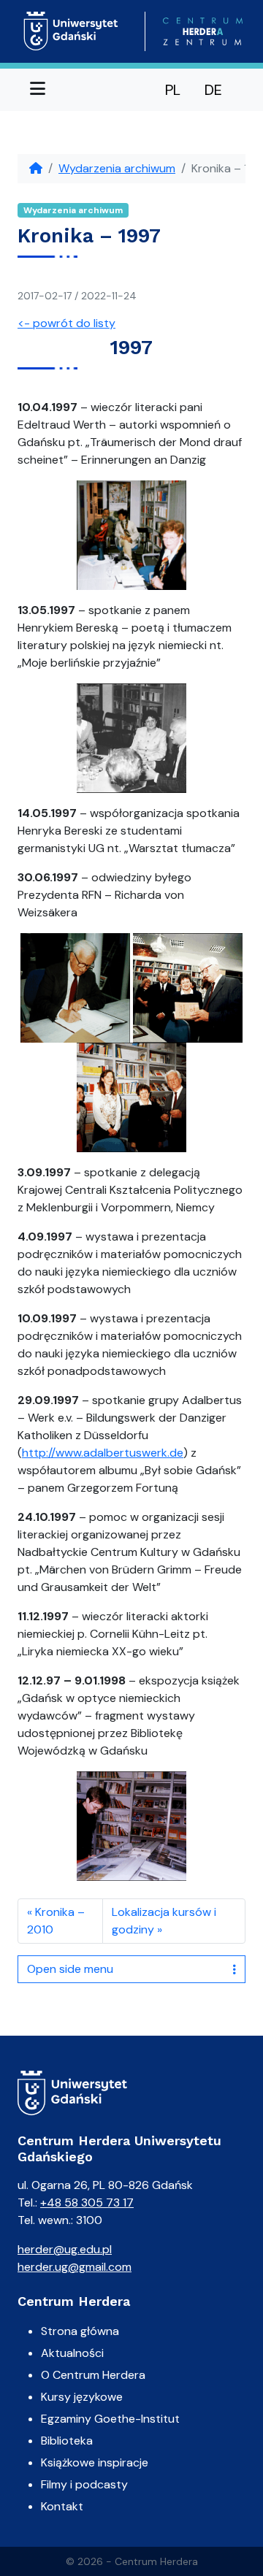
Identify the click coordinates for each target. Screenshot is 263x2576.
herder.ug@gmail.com (75, 2267)
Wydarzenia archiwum (117, 168)
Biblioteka (67, 2441)
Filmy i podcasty (84, 2484)
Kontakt (62, 2506)
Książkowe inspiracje (95, 2462)
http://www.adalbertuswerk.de (103, 1453)
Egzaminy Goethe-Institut (110, 2419)
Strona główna (80, 2331)
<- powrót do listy (66, 323)
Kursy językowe (82, 2397)
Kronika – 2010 (56, 1921)
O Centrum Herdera (93, 2375)
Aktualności (72, 2353)
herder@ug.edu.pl (65, 2249)
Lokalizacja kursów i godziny (164, 1921)
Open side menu (70, 1969)
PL (173, 90)
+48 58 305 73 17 (87, 2203)
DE (213, 90)
